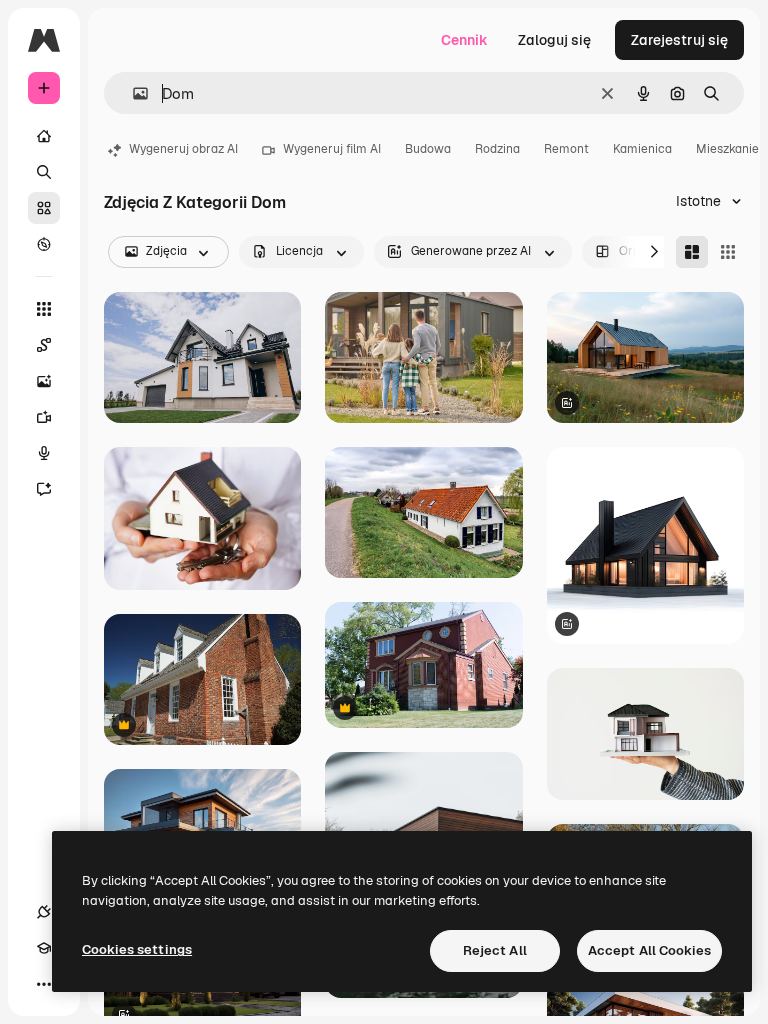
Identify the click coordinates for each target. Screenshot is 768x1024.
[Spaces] (44, 345)
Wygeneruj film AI (332, 149)
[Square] (728, 252)
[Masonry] (692, 252)
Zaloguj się (554, 40)
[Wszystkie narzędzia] (44, 309)
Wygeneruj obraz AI (183, 149)
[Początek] (44, 136)
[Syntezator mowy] (44, 453)
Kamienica (642, 149)
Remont (566, 149)
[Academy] (44, 948)
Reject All (495, 950)
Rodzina (497, 149)
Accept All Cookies (649, 950)
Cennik (464, 40)
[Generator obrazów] (44, 381)
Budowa (428, 149)
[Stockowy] (44, 208)
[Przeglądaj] (44, 244)
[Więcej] (44, 984)
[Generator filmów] (44, 417)
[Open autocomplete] (132, 93)
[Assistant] (44, 489)
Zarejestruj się (679, 40)
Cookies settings (137, 949)
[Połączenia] (44, 912)
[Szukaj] (44, 172)
